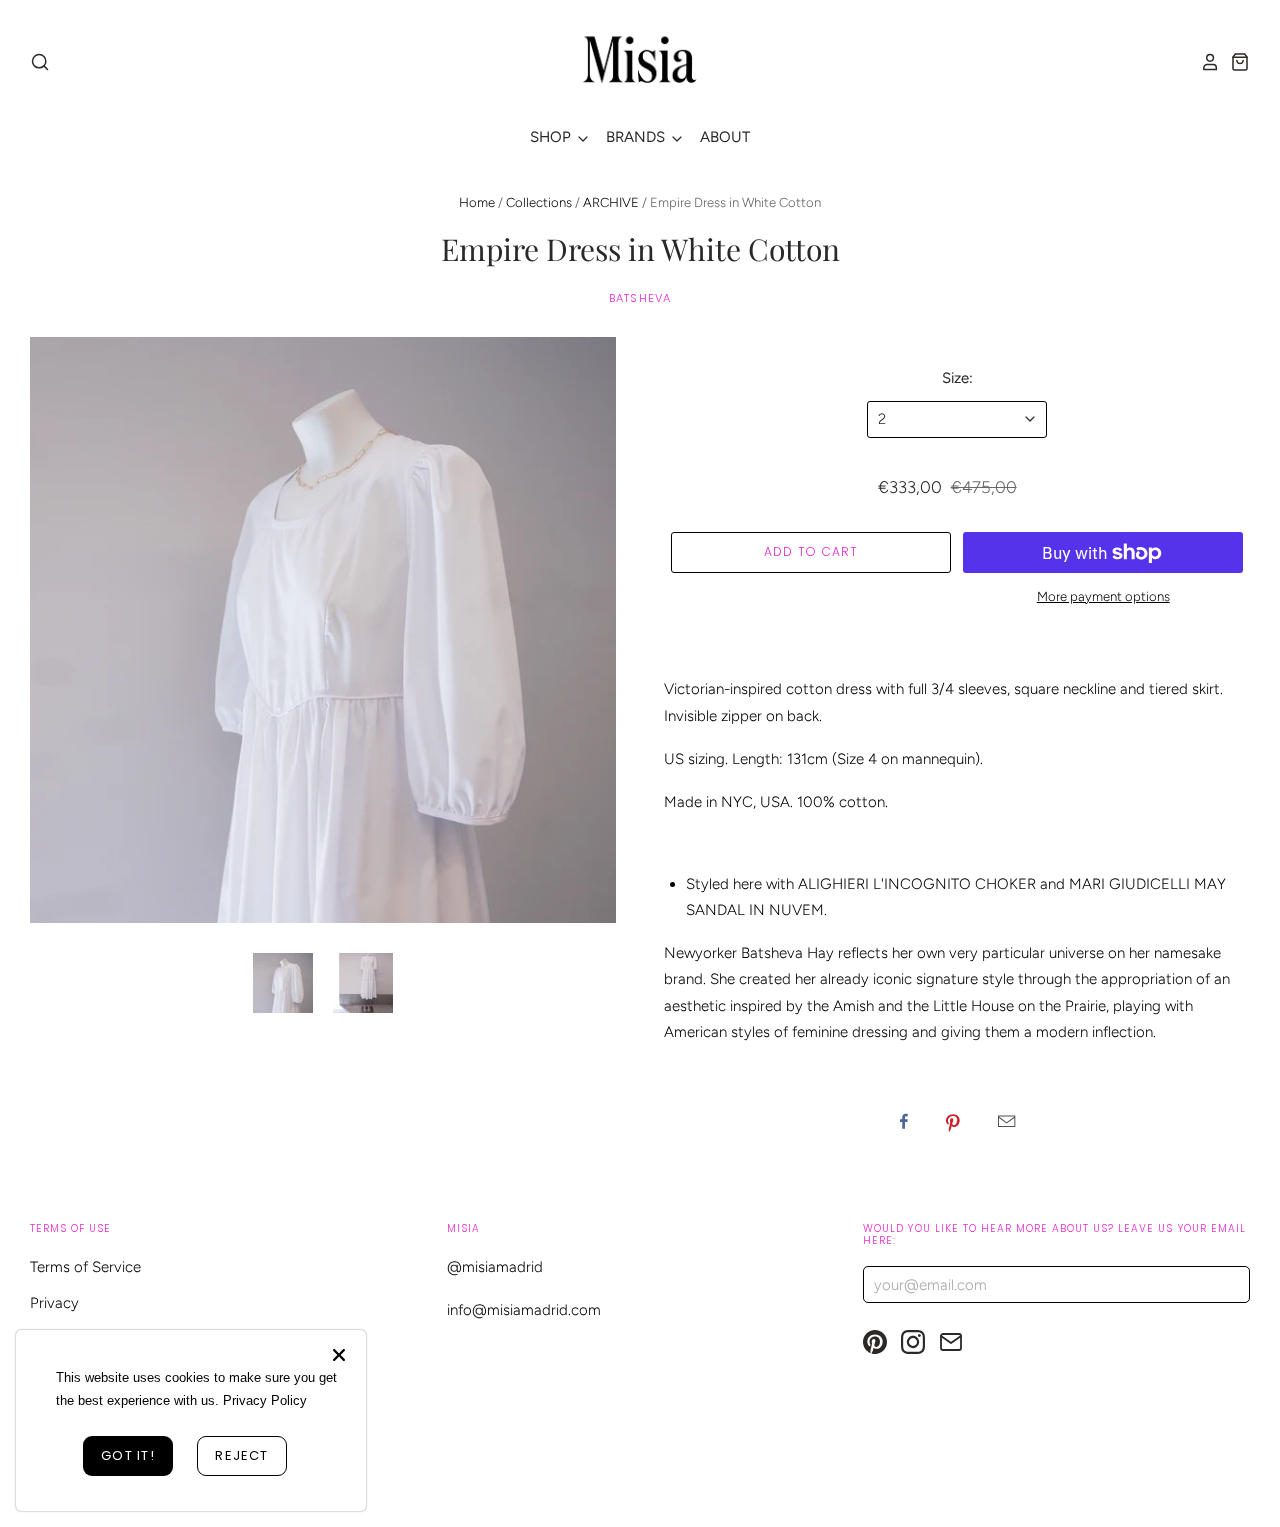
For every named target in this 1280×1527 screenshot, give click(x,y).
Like (904, 1121)
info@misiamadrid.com (524, 1310)
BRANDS (637, 137)
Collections (539, 202)
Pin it (953, 1121)
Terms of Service (85, 1267)
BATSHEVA (640, 298)
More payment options (1103, 596)
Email (1006, 1121)
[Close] (339, 1355)
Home (477, 202)
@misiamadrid (495, 1267)
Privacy (54, 1303)
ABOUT (725, 137)
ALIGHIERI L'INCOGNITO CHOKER (917, 884)
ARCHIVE (611, 202)
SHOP (552, 137)
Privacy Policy (265, 1400)
